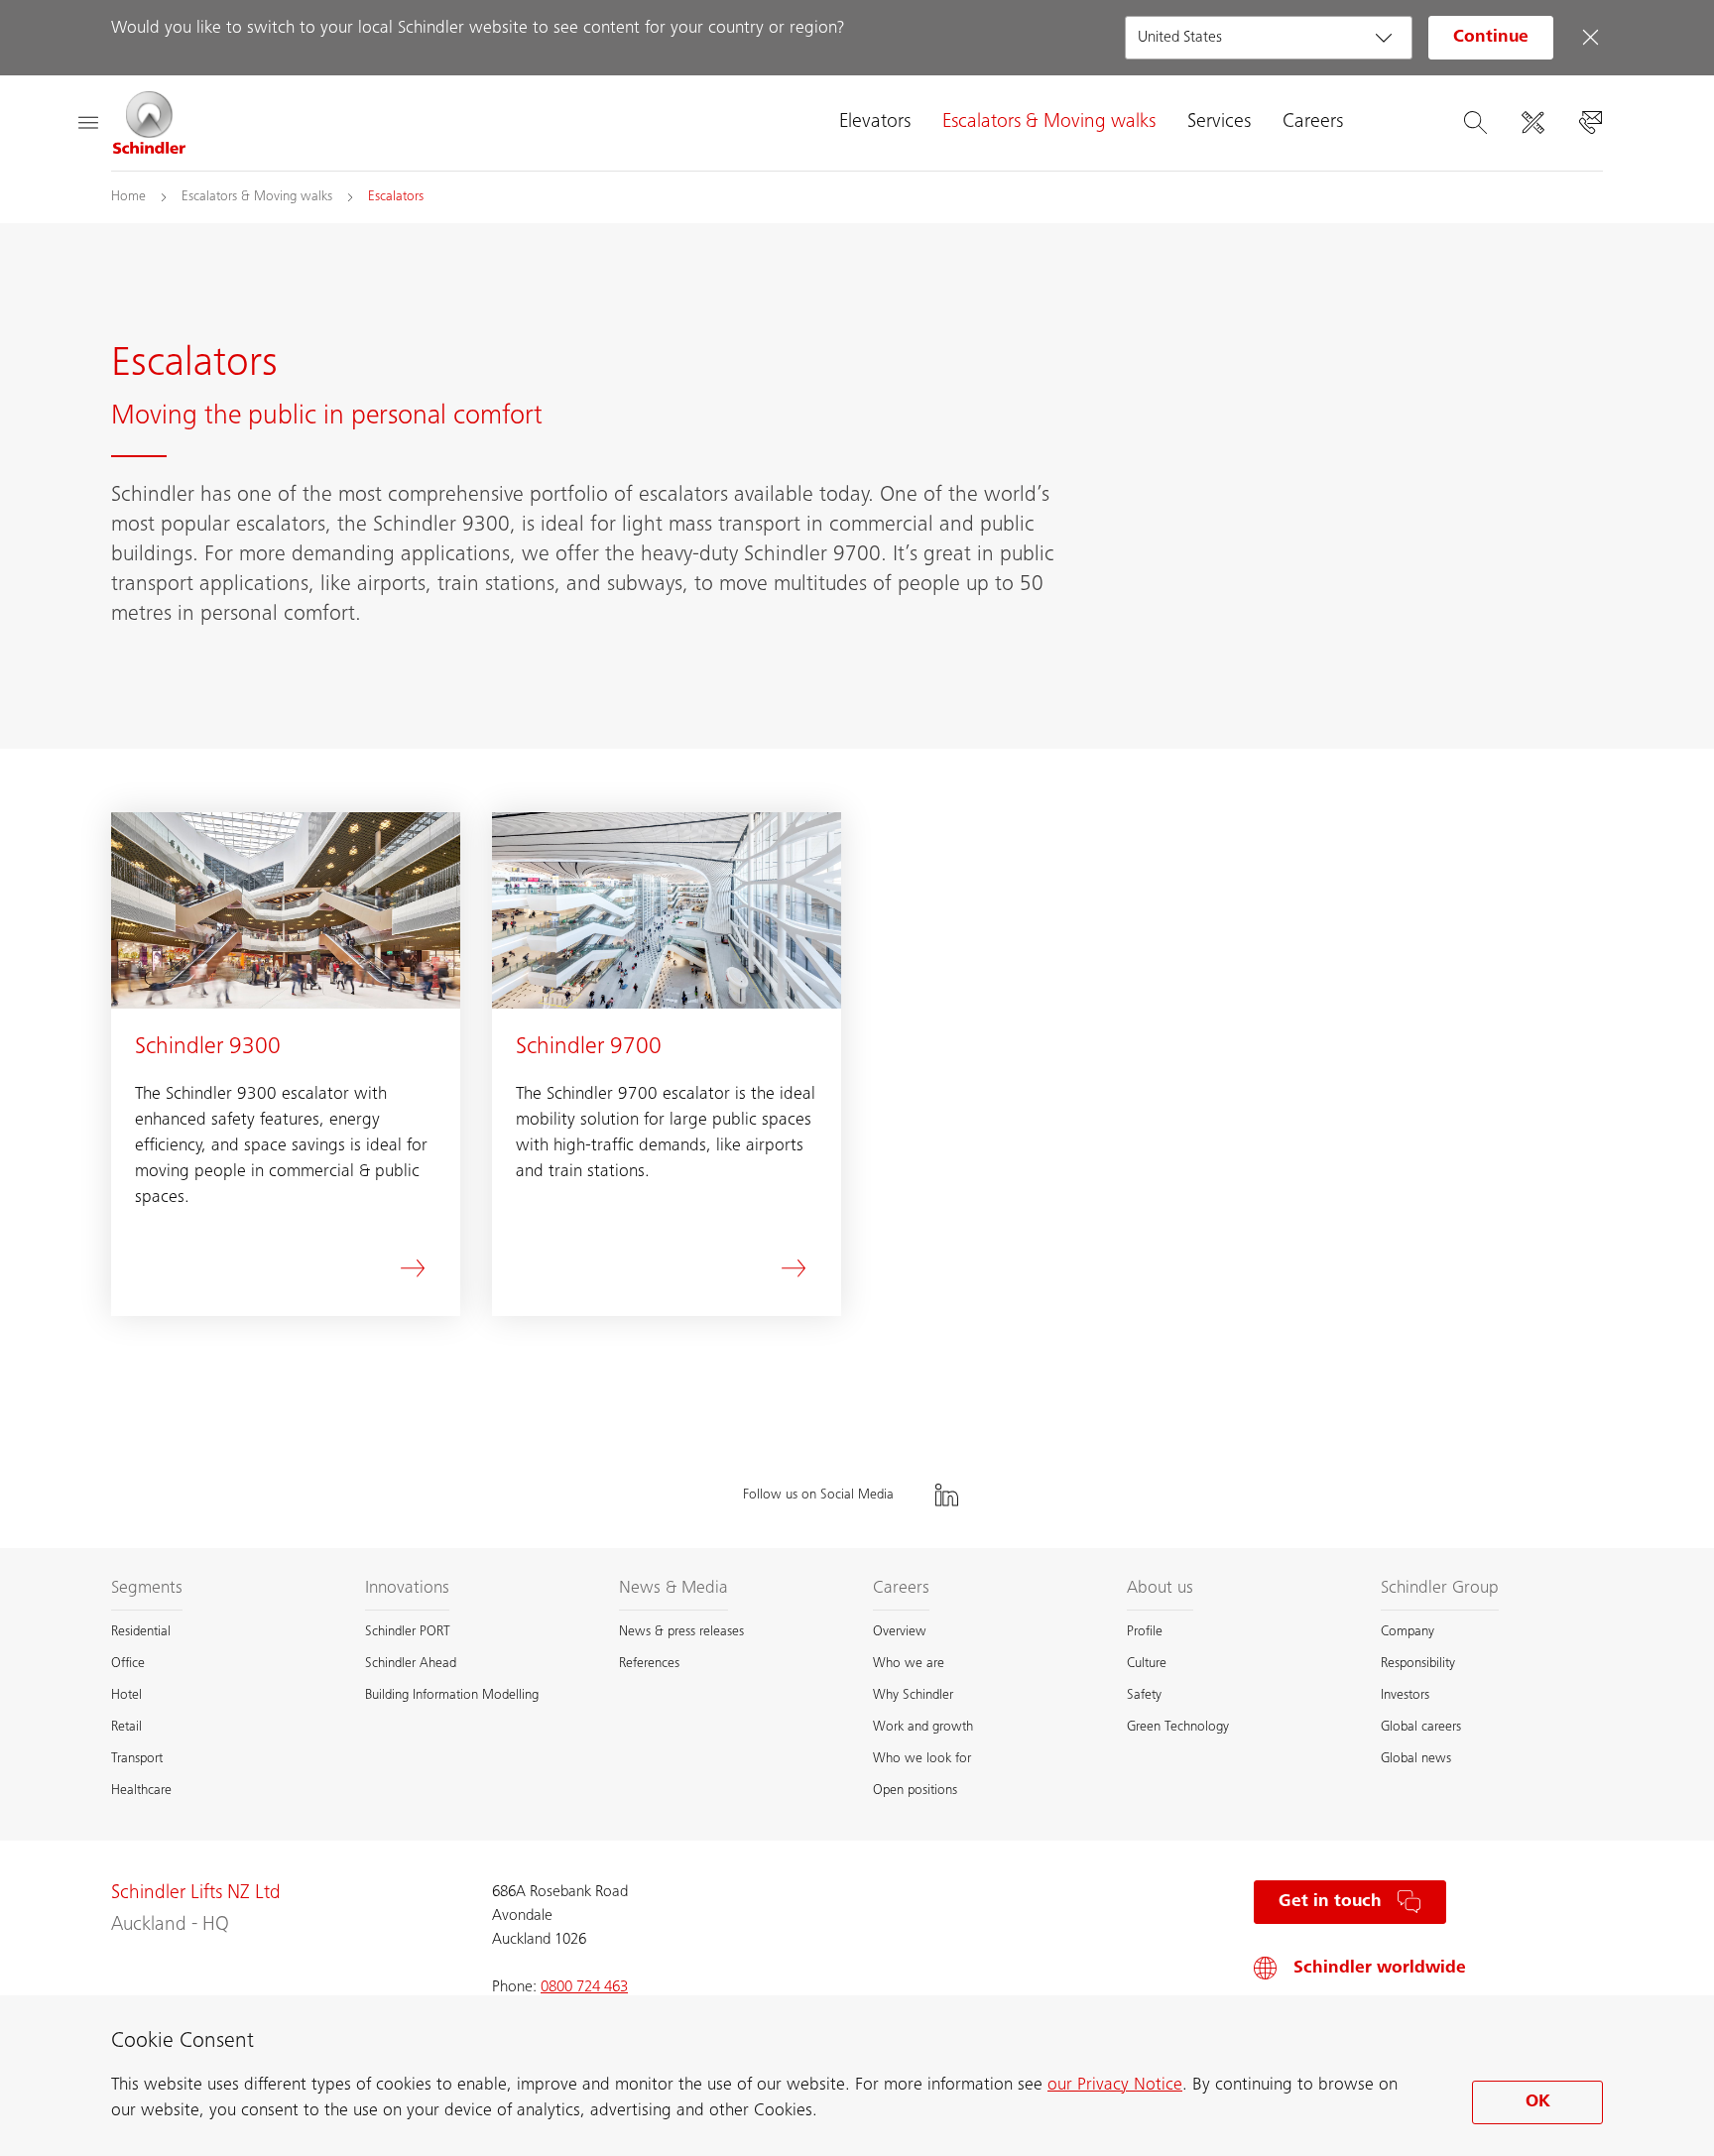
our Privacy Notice (1115, 2086)
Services (1219, 123)
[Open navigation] (87, 123)
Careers (1313, 123)
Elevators (875, 123)
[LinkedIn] (946, 1495)
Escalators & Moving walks (1049, 123)
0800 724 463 (584, 1987)
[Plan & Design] (1532, 123)
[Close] (1590, 38)
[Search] (1475, 123)
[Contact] (1590, 123)
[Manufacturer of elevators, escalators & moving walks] (150, 123)
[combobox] (1269, 38)
